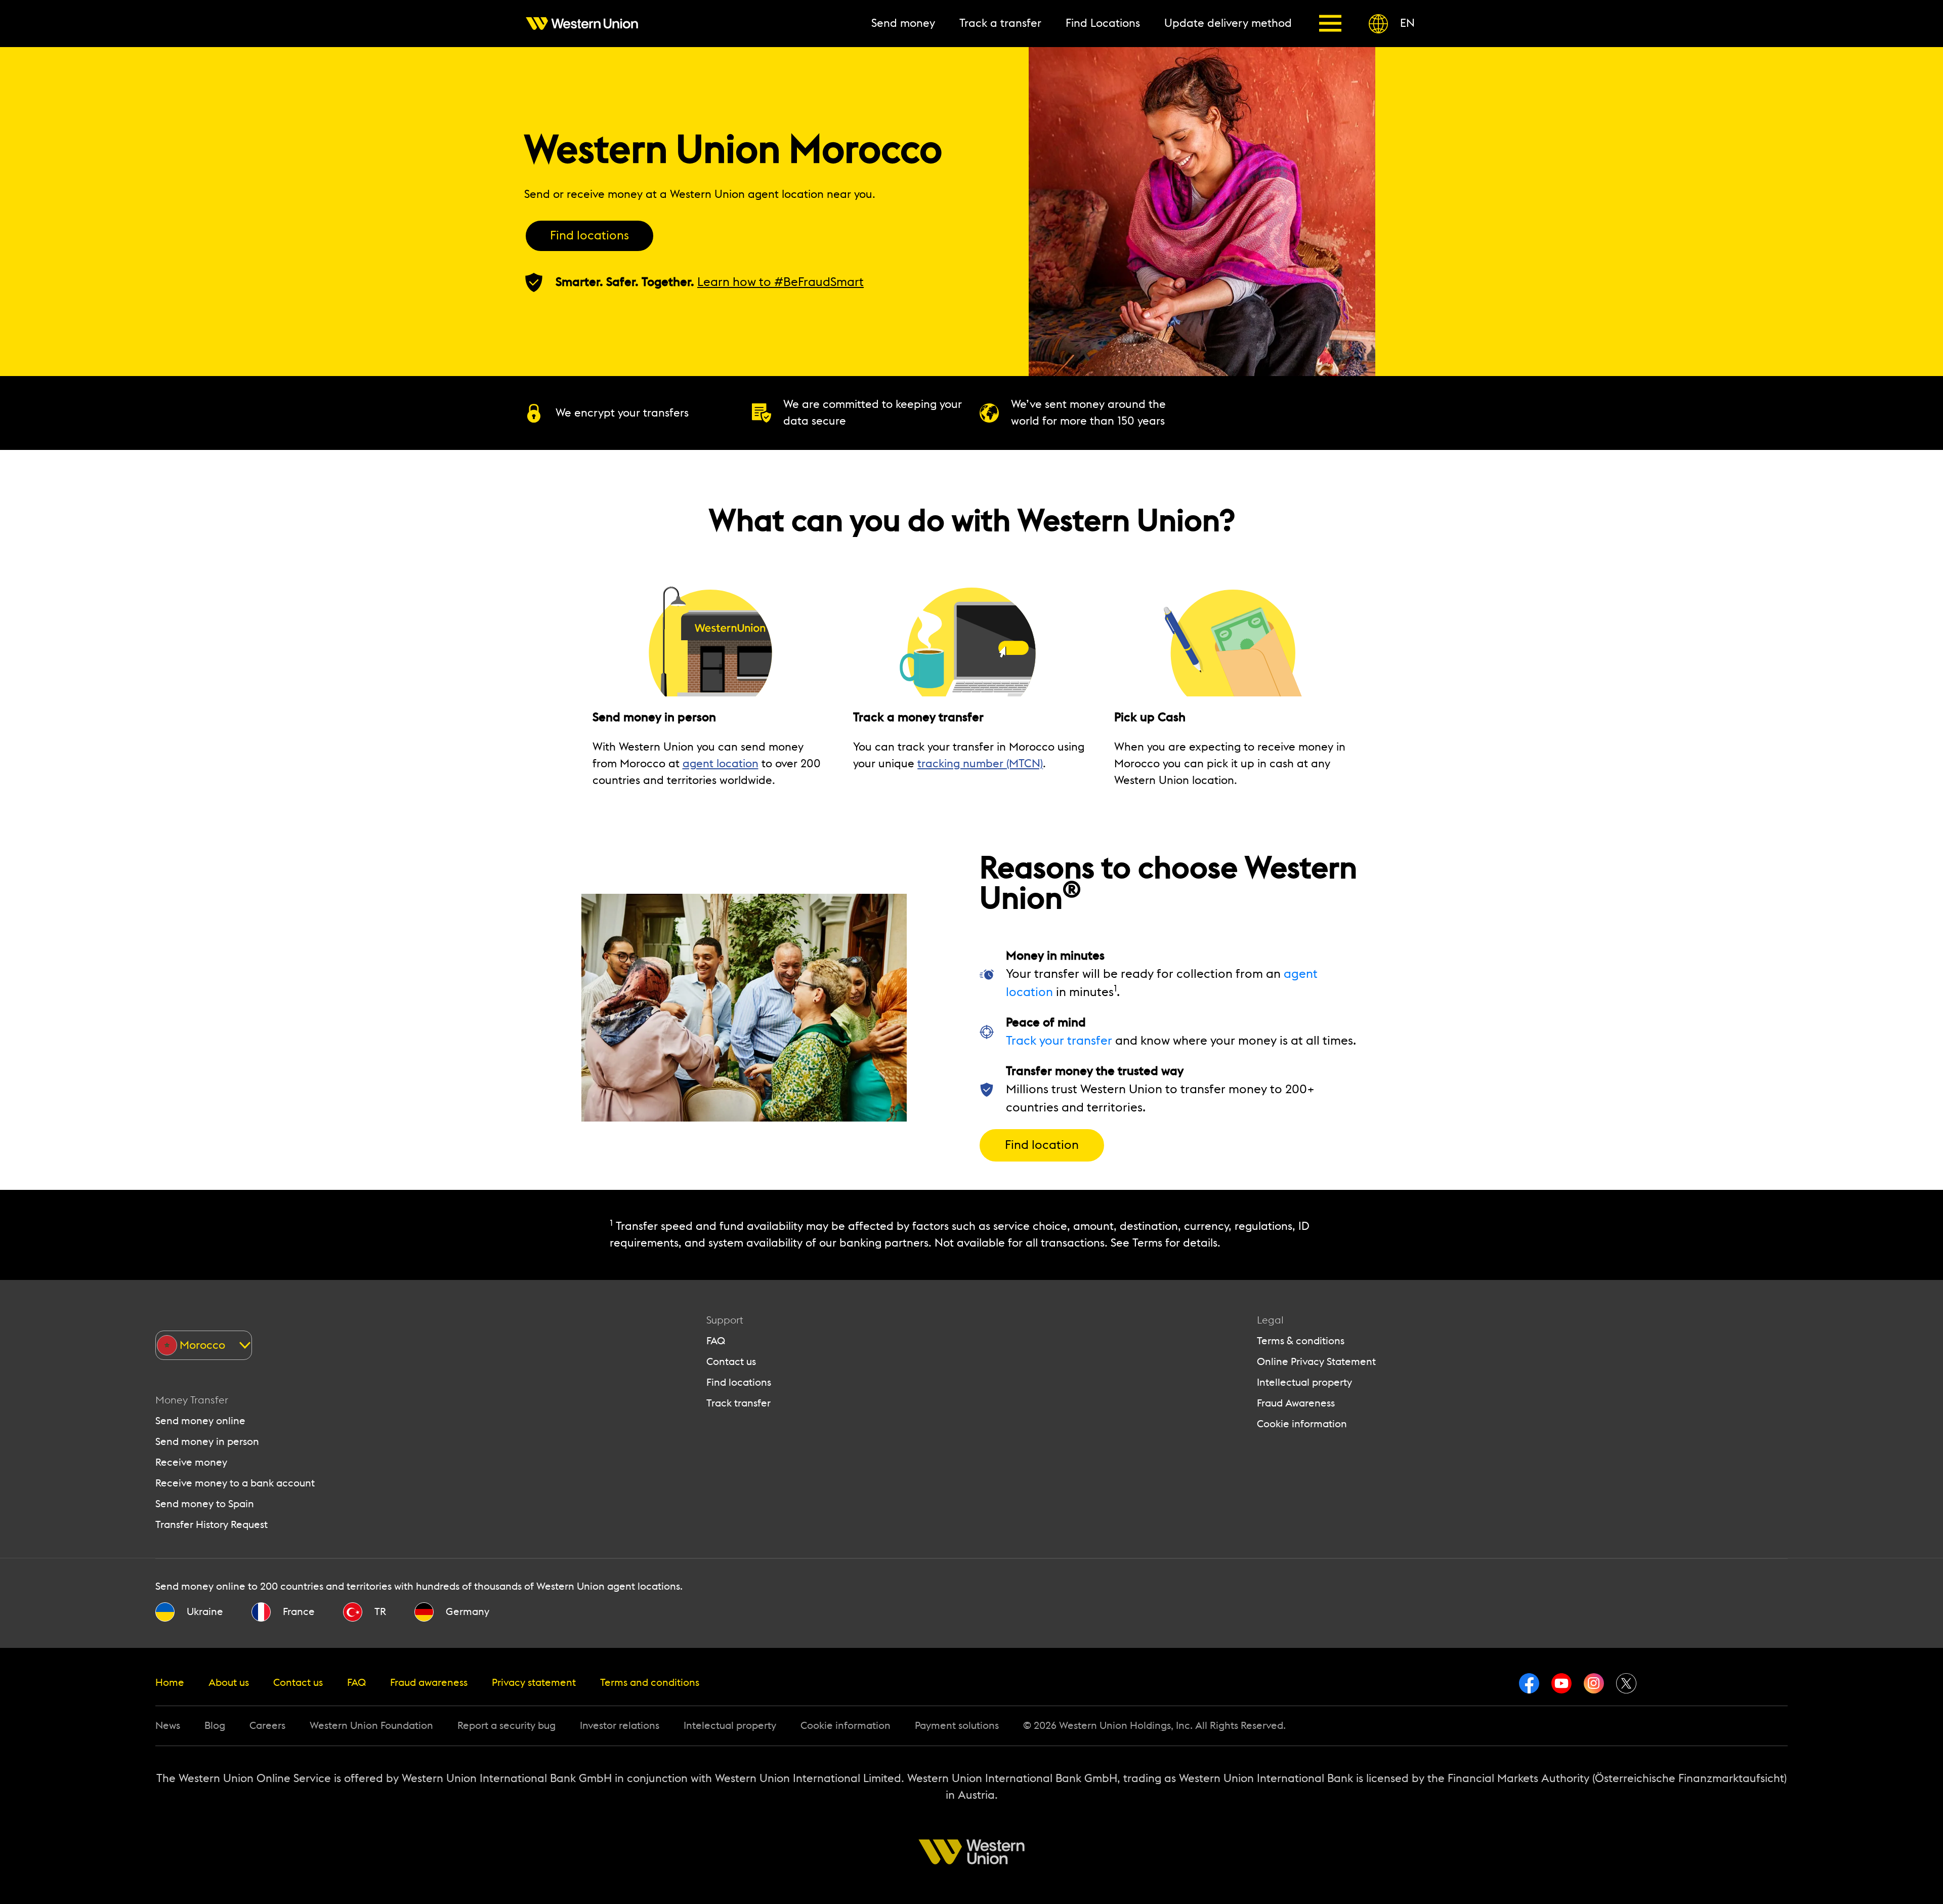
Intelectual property (730, 1726)
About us (229, 1683)
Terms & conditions (1301, 1341)
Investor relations (620, 1726)
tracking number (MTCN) (980, 764)
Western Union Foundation (371, 1726)
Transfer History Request (212, 1525)
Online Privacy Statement (1316, 1362)
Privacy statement (534, 1683)
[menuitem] (588, 24)
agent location (721, 764)
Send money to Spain (205, 1504)
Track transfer (738, 1403)
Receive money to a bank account (235, 1483)
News (168, 1726)
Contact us (731, 1362)
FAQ (716, 1341)
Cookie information (1302, 1424)
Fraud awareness (429, 1683)
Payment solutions (957, 1726)
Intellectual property (1304, 1383)
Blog (215, 1726)
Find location (1042, 1145)
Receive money (191, 1463)
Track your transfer (1059, 1041)
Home (170, 1683)
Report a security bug (506, 1726)
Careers (267, 1726)
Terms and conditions (650, 1683)
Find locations (589, 236)
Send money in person (207, 1442)
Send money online (200, 1421)
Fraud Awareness (1296, 1403)
